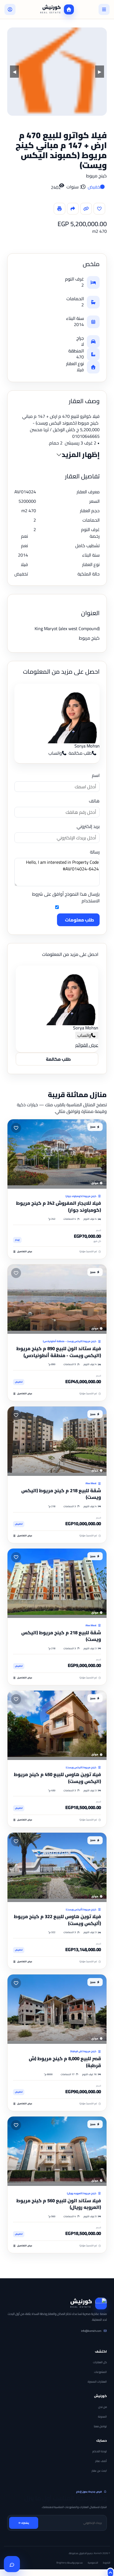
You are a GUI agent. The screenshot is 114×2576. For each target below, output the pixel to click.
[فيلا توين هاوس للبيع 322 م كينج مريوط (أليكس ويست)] (57, 1867)
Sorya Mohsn (87, 746)
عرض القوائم (87, 1045)
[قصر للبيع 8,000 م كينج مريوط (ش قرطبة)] (57, 2009)
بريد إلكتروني (88, 826)
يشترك (25, 2523)
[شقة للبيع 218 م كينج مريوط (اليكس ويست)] (57, 1441)
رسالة (95, 852)
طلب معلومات (80, 920)
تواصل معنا (100, 2426)
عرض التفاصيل (25, 1252)
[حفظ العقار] (99, 209)
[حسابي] (10, 9)
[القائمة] (104, 9)
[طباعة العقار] (59, 209)
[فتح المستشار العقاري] (12, 2564)
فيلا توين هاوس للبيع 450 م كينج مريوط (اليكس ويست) (57, 1778)
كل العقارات (100, 2362)
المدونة (102, 2417)
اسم (96, 775)
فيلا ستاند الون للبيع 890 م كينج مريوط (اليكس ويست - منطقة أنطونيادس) (59, 1352)
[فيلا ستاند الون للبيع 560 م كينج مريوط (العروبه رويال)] (57, 2151)
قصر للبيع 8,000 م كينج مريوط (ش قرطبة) (65, 2062)
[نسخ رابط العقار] (86, 209)
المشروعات (100, 2372)
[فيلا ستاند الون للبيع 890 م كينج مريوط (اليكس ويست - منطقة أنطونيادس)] (57, 1299)
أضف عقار (101, 2461)
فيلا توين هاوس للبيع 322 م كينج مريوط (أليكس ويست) (57, 1920)
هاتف (94, 801)
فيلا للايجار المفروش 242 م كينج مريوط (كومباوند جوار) (59, 1207)
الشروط (107, 2563)
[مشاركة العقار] (73, 209)
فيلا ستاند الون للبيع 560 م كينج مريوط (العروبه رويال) (59, 2204)
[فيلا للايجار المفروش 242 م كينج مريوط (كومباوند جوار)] (57, 1154)
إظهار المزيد (81, 455)
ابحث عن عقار (99, 2471)
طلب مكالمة (80, 753)
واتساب (55, 753)
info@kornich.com (91, 2331)
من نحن (103, 2407)
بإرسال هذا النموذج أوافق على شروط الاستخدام (66, 898)
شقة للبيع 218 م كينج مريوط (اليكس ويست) (61, 1494)
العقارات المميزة (97, 2382)
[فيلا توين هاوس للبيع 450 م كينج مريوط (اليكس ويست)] (57, 1725)
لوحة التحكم (100, 2451)
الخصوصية (93, 2563)
